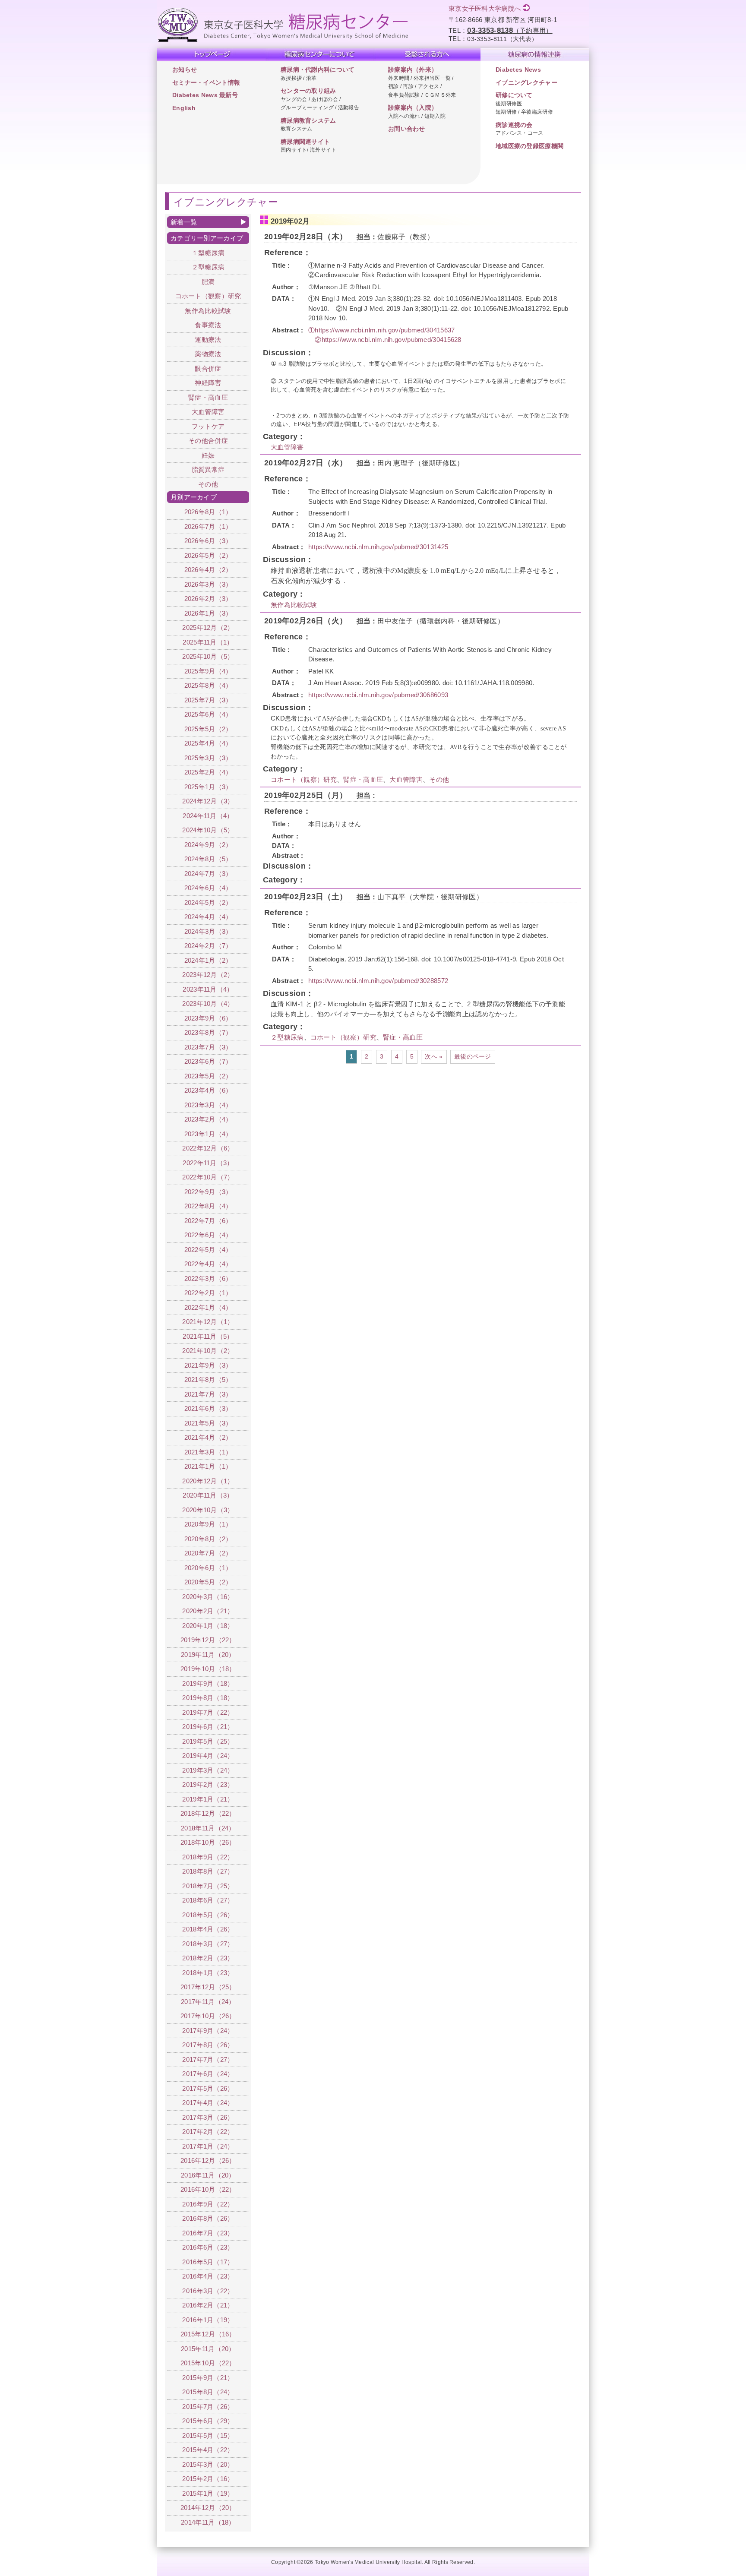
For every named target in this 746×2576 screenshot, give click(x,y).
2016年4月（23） (208, 2276)
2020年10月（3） (208, 1510)
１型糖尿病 (208, 253)
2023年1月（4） (208, 1134)
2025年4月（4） (208, 743)
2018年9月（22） (208, 1857)
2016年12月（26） (208, 2160)
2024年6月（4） (208, 888)
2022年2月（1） (208, 1293)
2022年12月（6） (208, 1148)
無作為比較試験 (294, 605)
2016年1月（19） (208, 2320)
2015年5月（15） (208, 2435)
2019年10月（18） (208, 1669)
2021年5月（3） (208, 1423)
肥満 (208, 282)
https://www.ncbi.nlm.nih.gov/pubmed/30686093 (378, 695)
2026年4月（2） (208, 570)
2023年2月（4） (208, 1119)
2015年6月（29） (208, 2421)
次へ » (434, 1057)
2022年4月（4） (208, 1264)
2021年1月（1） (208, 1466)
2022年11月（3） (208, 1163)
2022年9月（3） (208, 1192)
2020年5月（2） (208, 1582)
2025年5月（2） (208, 729)
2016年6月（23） (208, 2247)
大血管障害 (287, 447)
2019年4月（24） (208, 1756)
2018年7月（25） (208, 1886)
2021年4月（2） (208, 1437)
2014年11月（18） (208, 2522)
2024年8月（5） (208, 859)
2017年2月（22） (208, 2132)
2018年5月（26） (208, 1915)
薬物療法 (208, 354)
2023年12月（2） (208, 975)
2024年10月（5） (208, 830)
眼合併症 (208, 368)
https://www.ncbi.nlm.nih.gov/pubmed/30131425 (378, 547)
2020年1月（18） (208, 1626)
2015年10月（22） (208, 2363)
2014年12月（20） (208, 2508)
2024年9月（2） (208, 845)
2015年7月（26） (208, 2407)
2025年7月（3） (208, 700)
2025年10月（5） (208, 656)
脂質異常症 (208, 469)
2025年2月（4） (208, 772)
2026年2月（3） (208, 599)
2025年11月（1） (208, 642)
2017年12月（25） (208, 1987)
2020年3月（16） (208, 1597)
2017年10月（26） (208, 2016)
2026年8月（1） (208, 512)
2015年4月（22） (208, 2450)
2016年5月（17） (208, 2262)
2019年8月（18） (208, 1698)
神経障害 (208, 383)
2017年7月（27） (208, 2059)
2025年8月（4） (208, 685)
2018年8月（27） (208, 1871)
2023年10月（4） (208, 1004)
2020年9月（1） (208, 1524)
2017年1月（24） (208, 2146)
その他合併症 (208, 441)
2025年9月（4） (208, 671)
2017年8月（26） (208, 2045)
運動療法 (208, 340)
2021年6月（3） (208, 1408)
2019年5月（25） (208, 1741)
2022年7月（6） (208, 1221)
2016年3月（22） (208, 2291)
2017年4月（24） (208, 2103)
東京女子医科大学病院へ (485, 8)
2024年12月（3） (208, 801)
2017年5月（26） (208, 2088)
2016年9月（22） (208, 2204)
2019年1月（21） (208, 1799)
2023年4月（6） (208, 1090)
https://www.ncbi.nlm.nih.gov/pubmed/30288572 (378, 981)
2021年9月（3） (208, 1365)
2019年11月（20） (208, 1655)
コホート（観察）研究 (304, 779)
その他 (439, 779)
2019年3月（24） (208, 1770)
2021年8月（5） (208, 1380)
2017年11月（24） (208, 2002)
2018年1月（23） (208, 1973)
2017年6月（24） (208, 2074)
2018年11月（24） (208, 1828)
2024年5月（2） (208, 902)
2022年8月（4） (208, 1206)
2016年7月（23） (208, 2233)
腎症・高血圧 (363, 779)
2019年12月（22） (208, 1640)
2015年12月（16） (208, 2334)
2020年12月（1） (208, 1481)
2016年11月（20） (208, 2175)
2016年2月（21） (208, 2305)
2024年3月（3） (208, 931)
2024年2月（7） (208, 946)
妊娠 (208, 455)
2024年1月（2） (208, 960)
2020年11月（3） (208, 1495)
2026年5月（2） (208, 555)
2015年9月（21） (208, 2378)
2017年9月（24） (208, 2031)
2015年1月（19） (208, 2493)
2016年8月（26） (208, 2218)
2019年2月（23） (208, 1784)
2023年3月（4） (208, 1105)
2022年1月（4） (208, 1307)
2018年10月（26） (208, 1842)
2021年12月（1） (208, 1322)
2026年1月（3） (208, 613)
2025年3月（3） (208, 758)
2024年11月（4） (208, 816)
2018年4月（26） (208, 1929)
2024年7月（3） (208, 874)
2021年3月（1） (208, 1452)
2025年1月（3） (208, 787)
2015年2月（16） (208, 2479)
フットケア (208, 426)
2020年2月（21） (208, 1611)
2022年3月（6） (208, 1279)
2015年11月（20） (208, 2349)
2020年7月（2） (208, 1553)
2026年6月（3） (208, 541)
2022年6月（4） (208, 1235)
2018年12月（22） (208, 1813)
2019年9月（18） (208, 1683)
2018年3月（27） (208, 1944)
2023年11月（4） (208, 989)
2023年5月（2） (208, 1076)
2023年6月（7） (208, 1061)
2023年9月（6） (208, 1018)
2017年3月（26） (208, 2117)
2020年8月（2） (208, 1539)
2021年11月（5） (208, 1336)
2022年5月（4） (208, 1250)
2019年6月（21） (208, 1727)
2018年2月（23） (208, 1958)
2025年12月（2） (208, 627)
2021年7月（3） (208, 1394)
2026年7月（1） (208, 526)
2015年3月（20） (208, 2464)
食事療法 (208, 325)
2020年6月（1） (208, 1568)
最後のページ (473, 1057)
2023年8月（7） (208, 1032)
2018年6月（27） (208, 1900)
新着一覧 (184, 222)
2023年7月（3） (208, 1047)
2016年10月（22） (208, 2189)
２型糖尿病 (287, 1037)
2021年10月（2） (208, 1351)
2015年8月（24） (208, 2392)
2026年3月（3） (208, 584)
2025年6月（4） (208, 714)
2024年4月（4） (208, 917)
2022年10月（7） (208, 1177)
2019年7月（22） (208, 1712)
